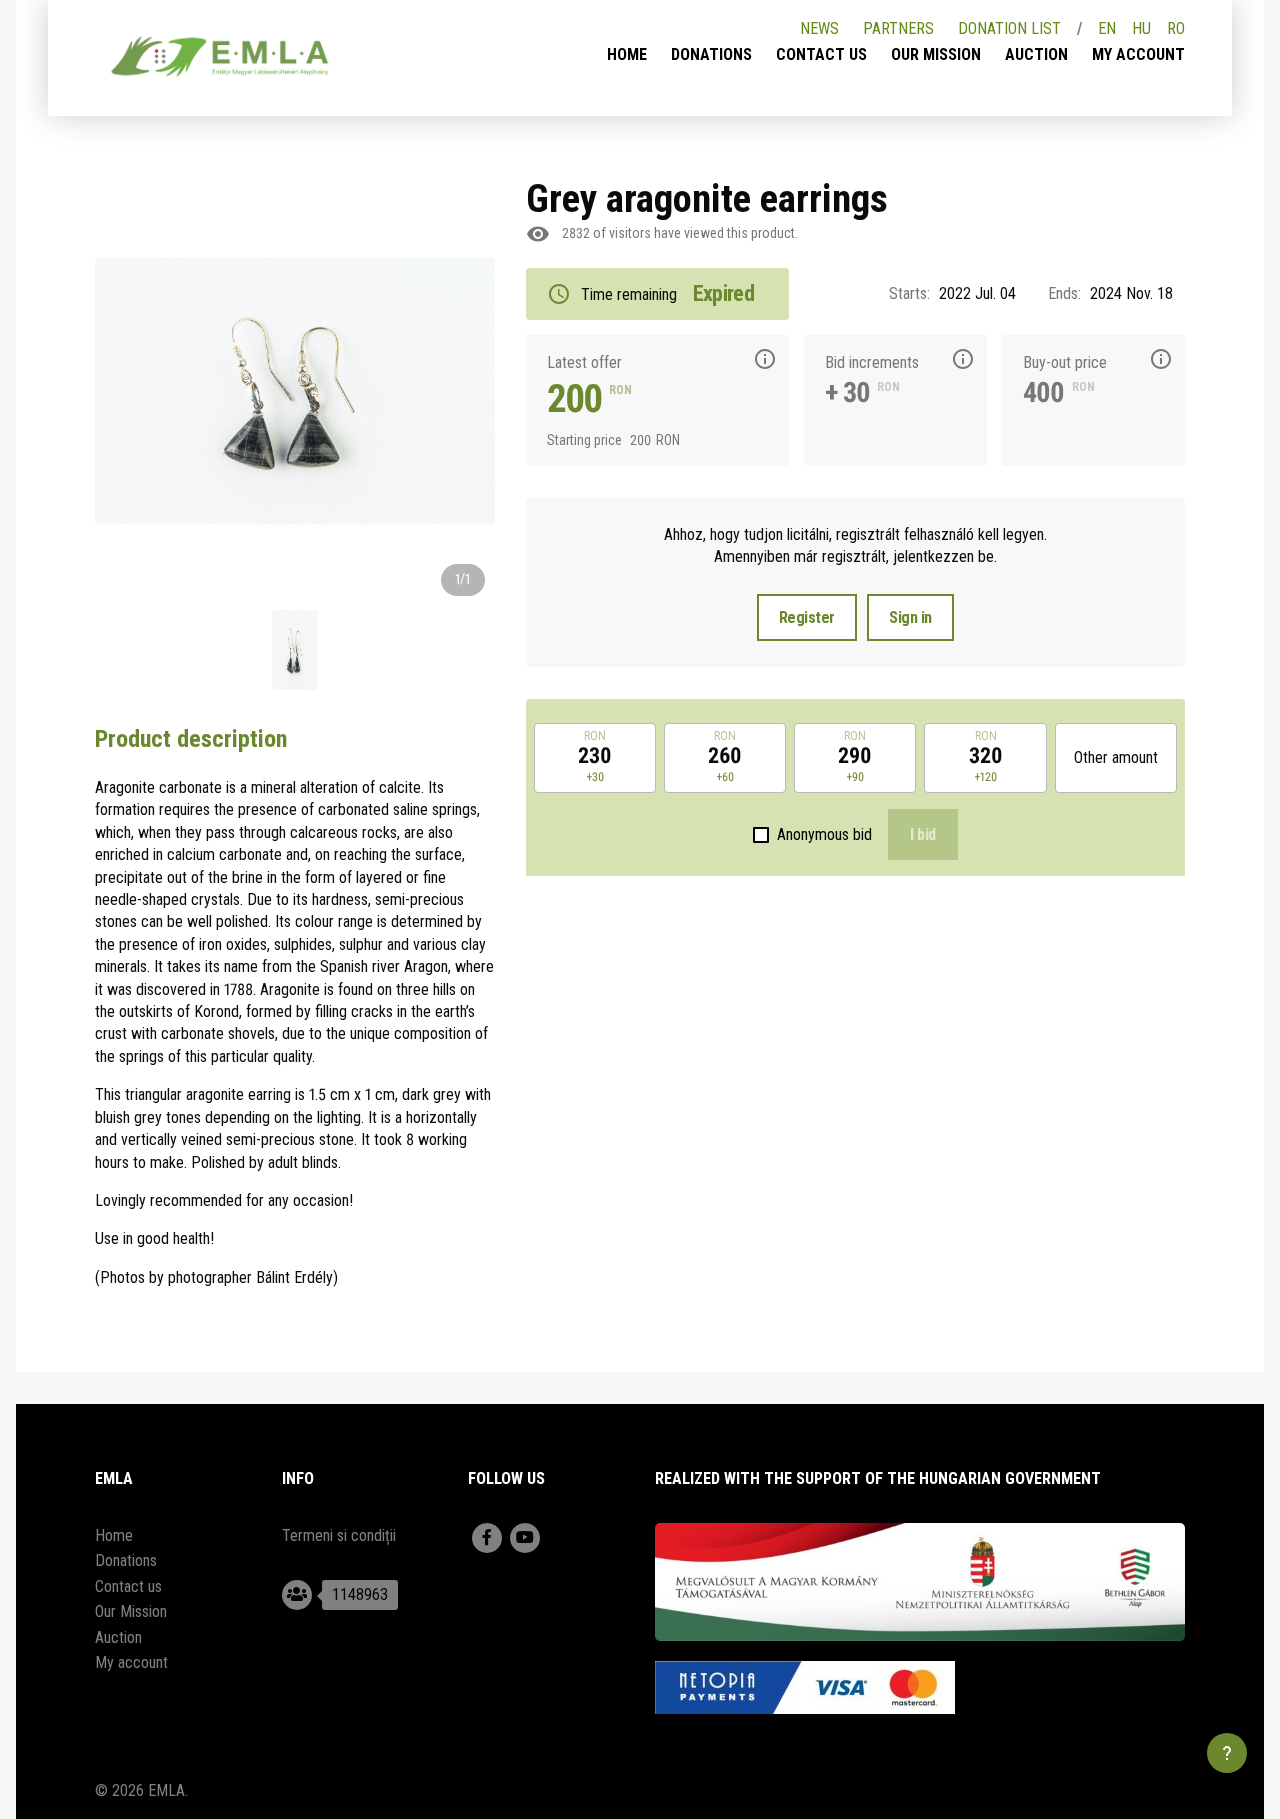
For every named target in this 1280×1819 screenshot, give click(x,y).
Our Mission (936, 54)
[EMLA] (220, 60)
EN (1107, 28)
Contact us (821, 54)
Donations (711, 54)
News (819, 28)
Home (627, 54)
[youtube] (525, 1538)
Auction (1036, 54)
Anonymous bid (824, 834)
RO (1176, 28)
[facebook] (487, 1538)
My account (1138, 54)
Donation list (1009, 28)
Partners (898, 28)
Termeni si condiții (339, 1535)
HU (1141, 28)
